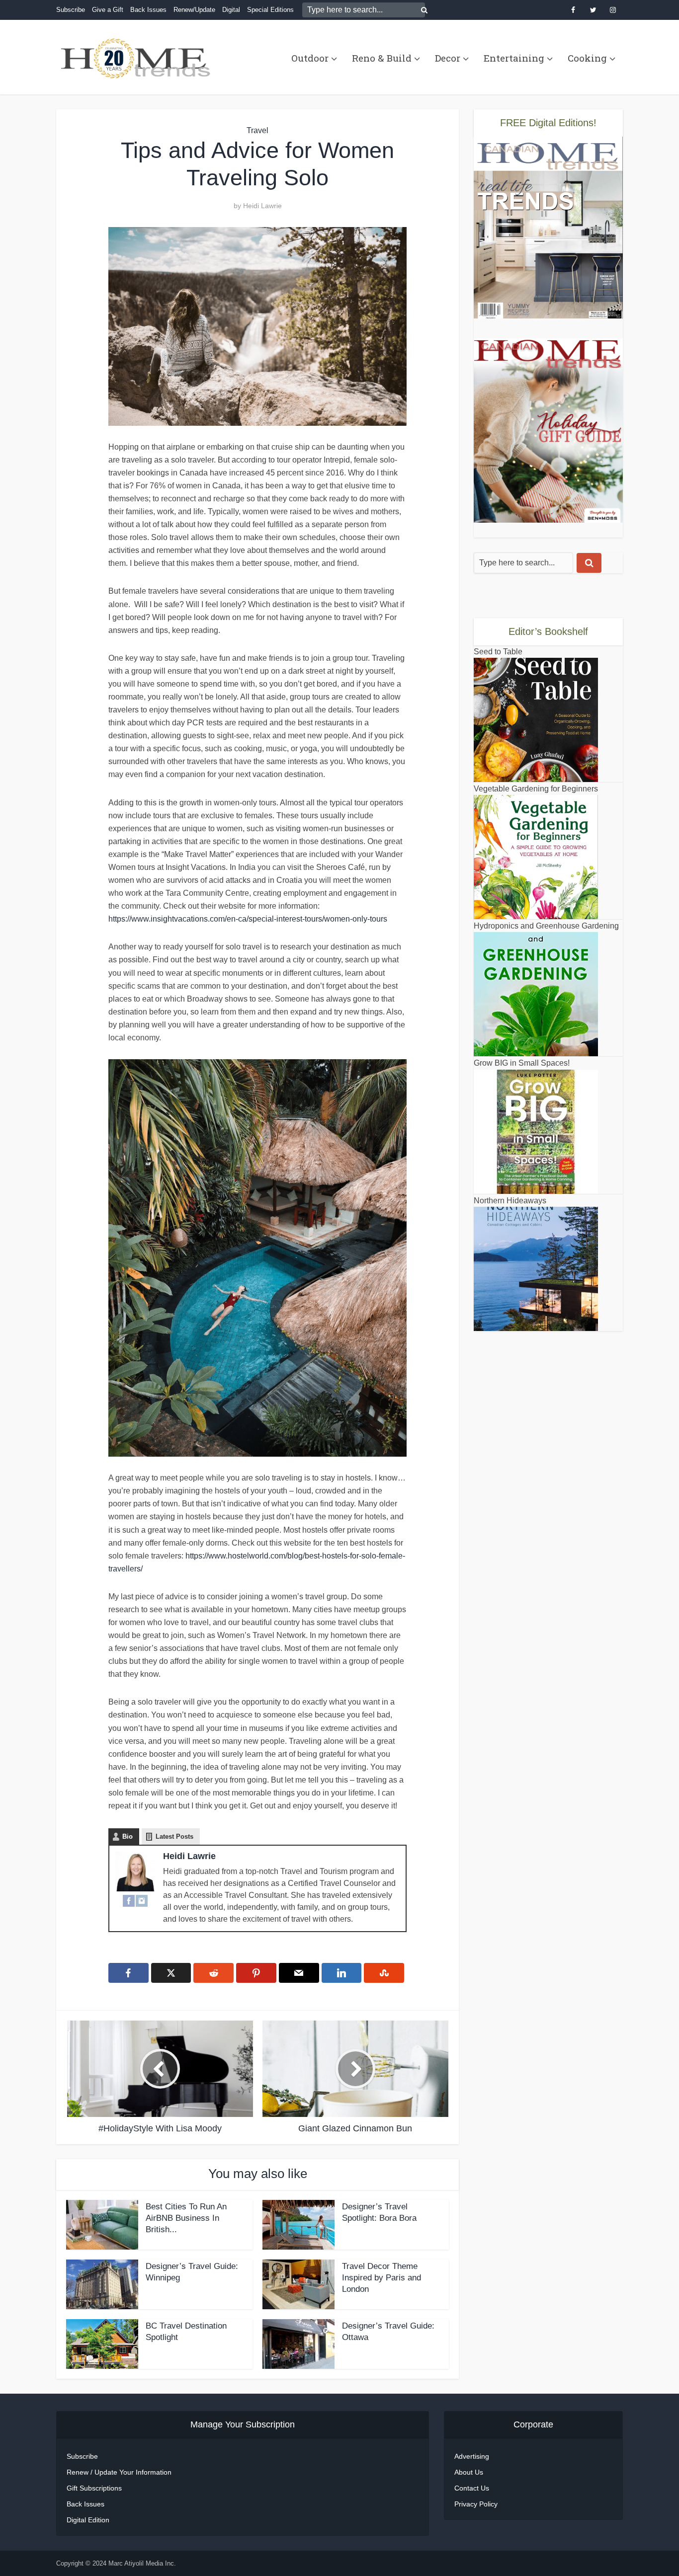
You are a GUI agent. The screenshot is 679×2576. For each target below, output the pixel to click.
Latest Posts (174, 1836)
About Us (469, 2472)
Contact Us (472, 2488)
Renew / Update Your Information (119, 2472)
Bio (127, 1836)
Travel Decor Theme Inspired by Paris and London (382, 2278)
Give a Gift (108, 10)
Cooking (587, 58)
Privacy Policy (476, 2504)
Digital (231, 10)
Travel (257, 130)
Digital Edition (88, 2520)
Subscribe (71, 10)
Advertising (472, 2456)
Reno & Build (382, 58)
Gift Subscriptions (94, 2488)
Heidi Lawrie (262, 206)
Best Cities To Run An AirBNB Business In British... (186, 2218)
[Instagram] (142, 1900)
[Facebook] (129, 1900)
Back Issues (148, 10)
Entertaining (514, 58)
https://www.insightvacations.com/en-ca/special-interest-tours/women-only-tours (248, 919)
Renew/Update (194, 10)
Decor (448, 58)
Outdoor (310, 58)
